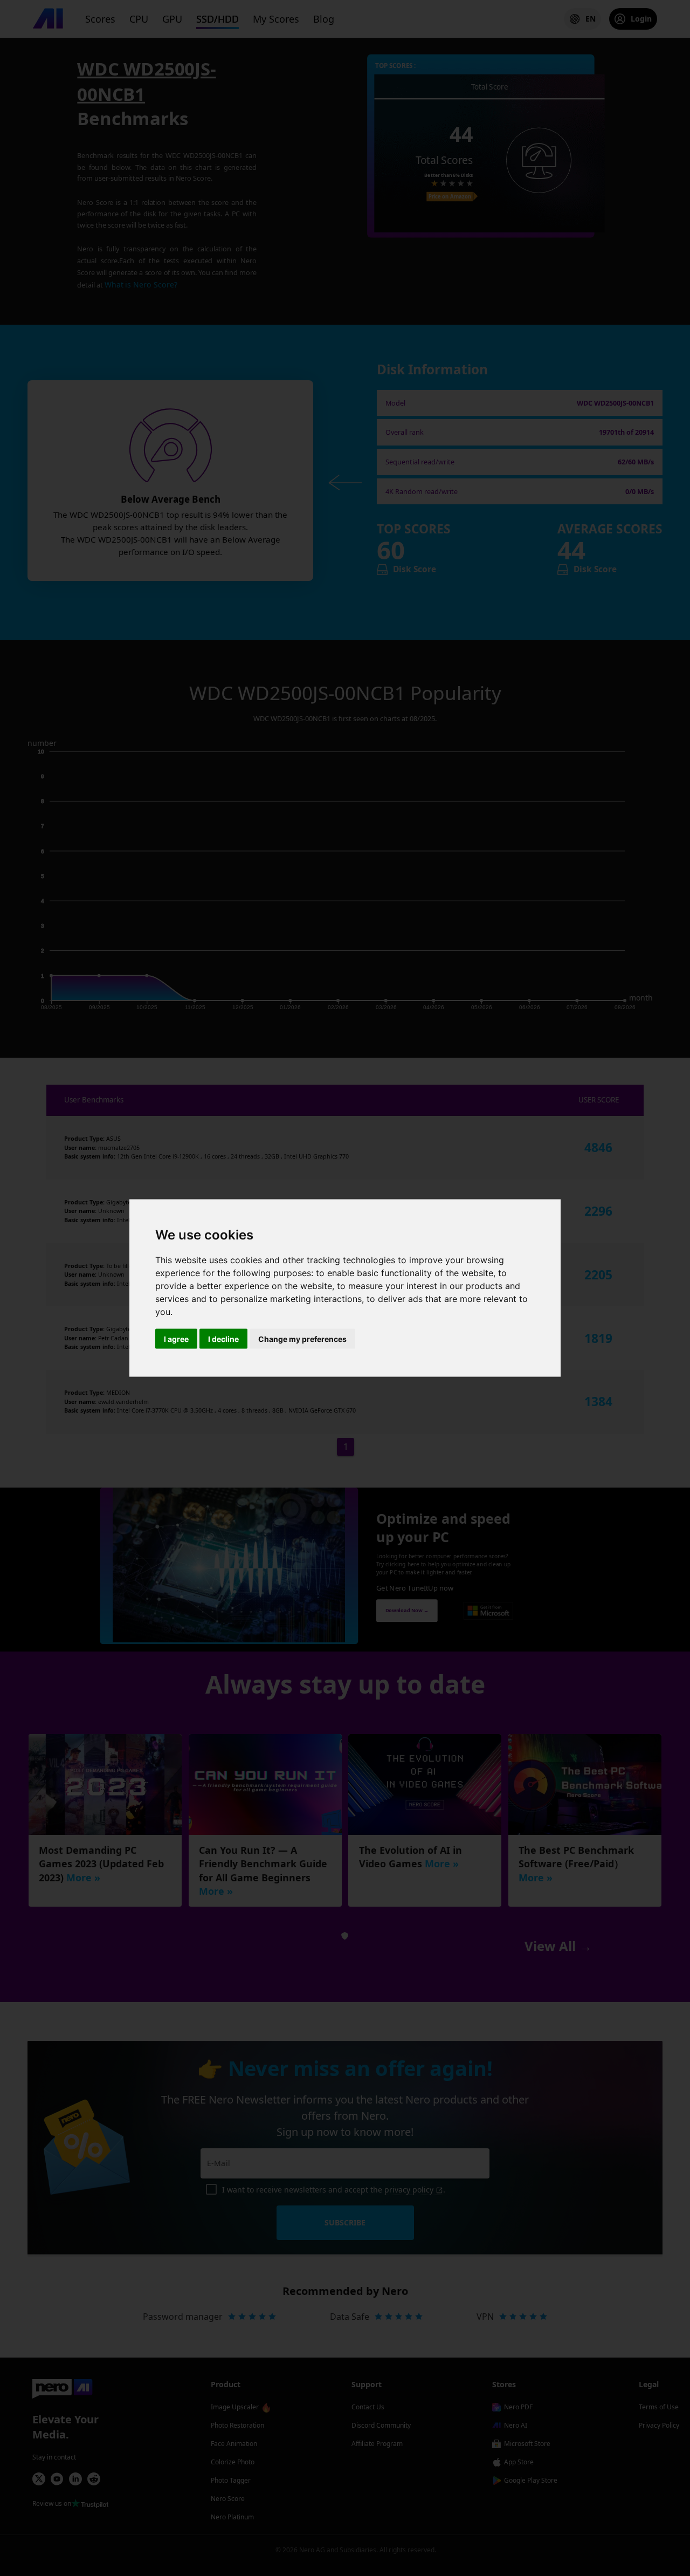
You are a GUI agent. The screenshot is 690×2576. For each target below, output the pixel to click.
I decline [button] (223, 1339)
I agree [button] (176, 1339)
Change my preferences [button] (302, 1339)
